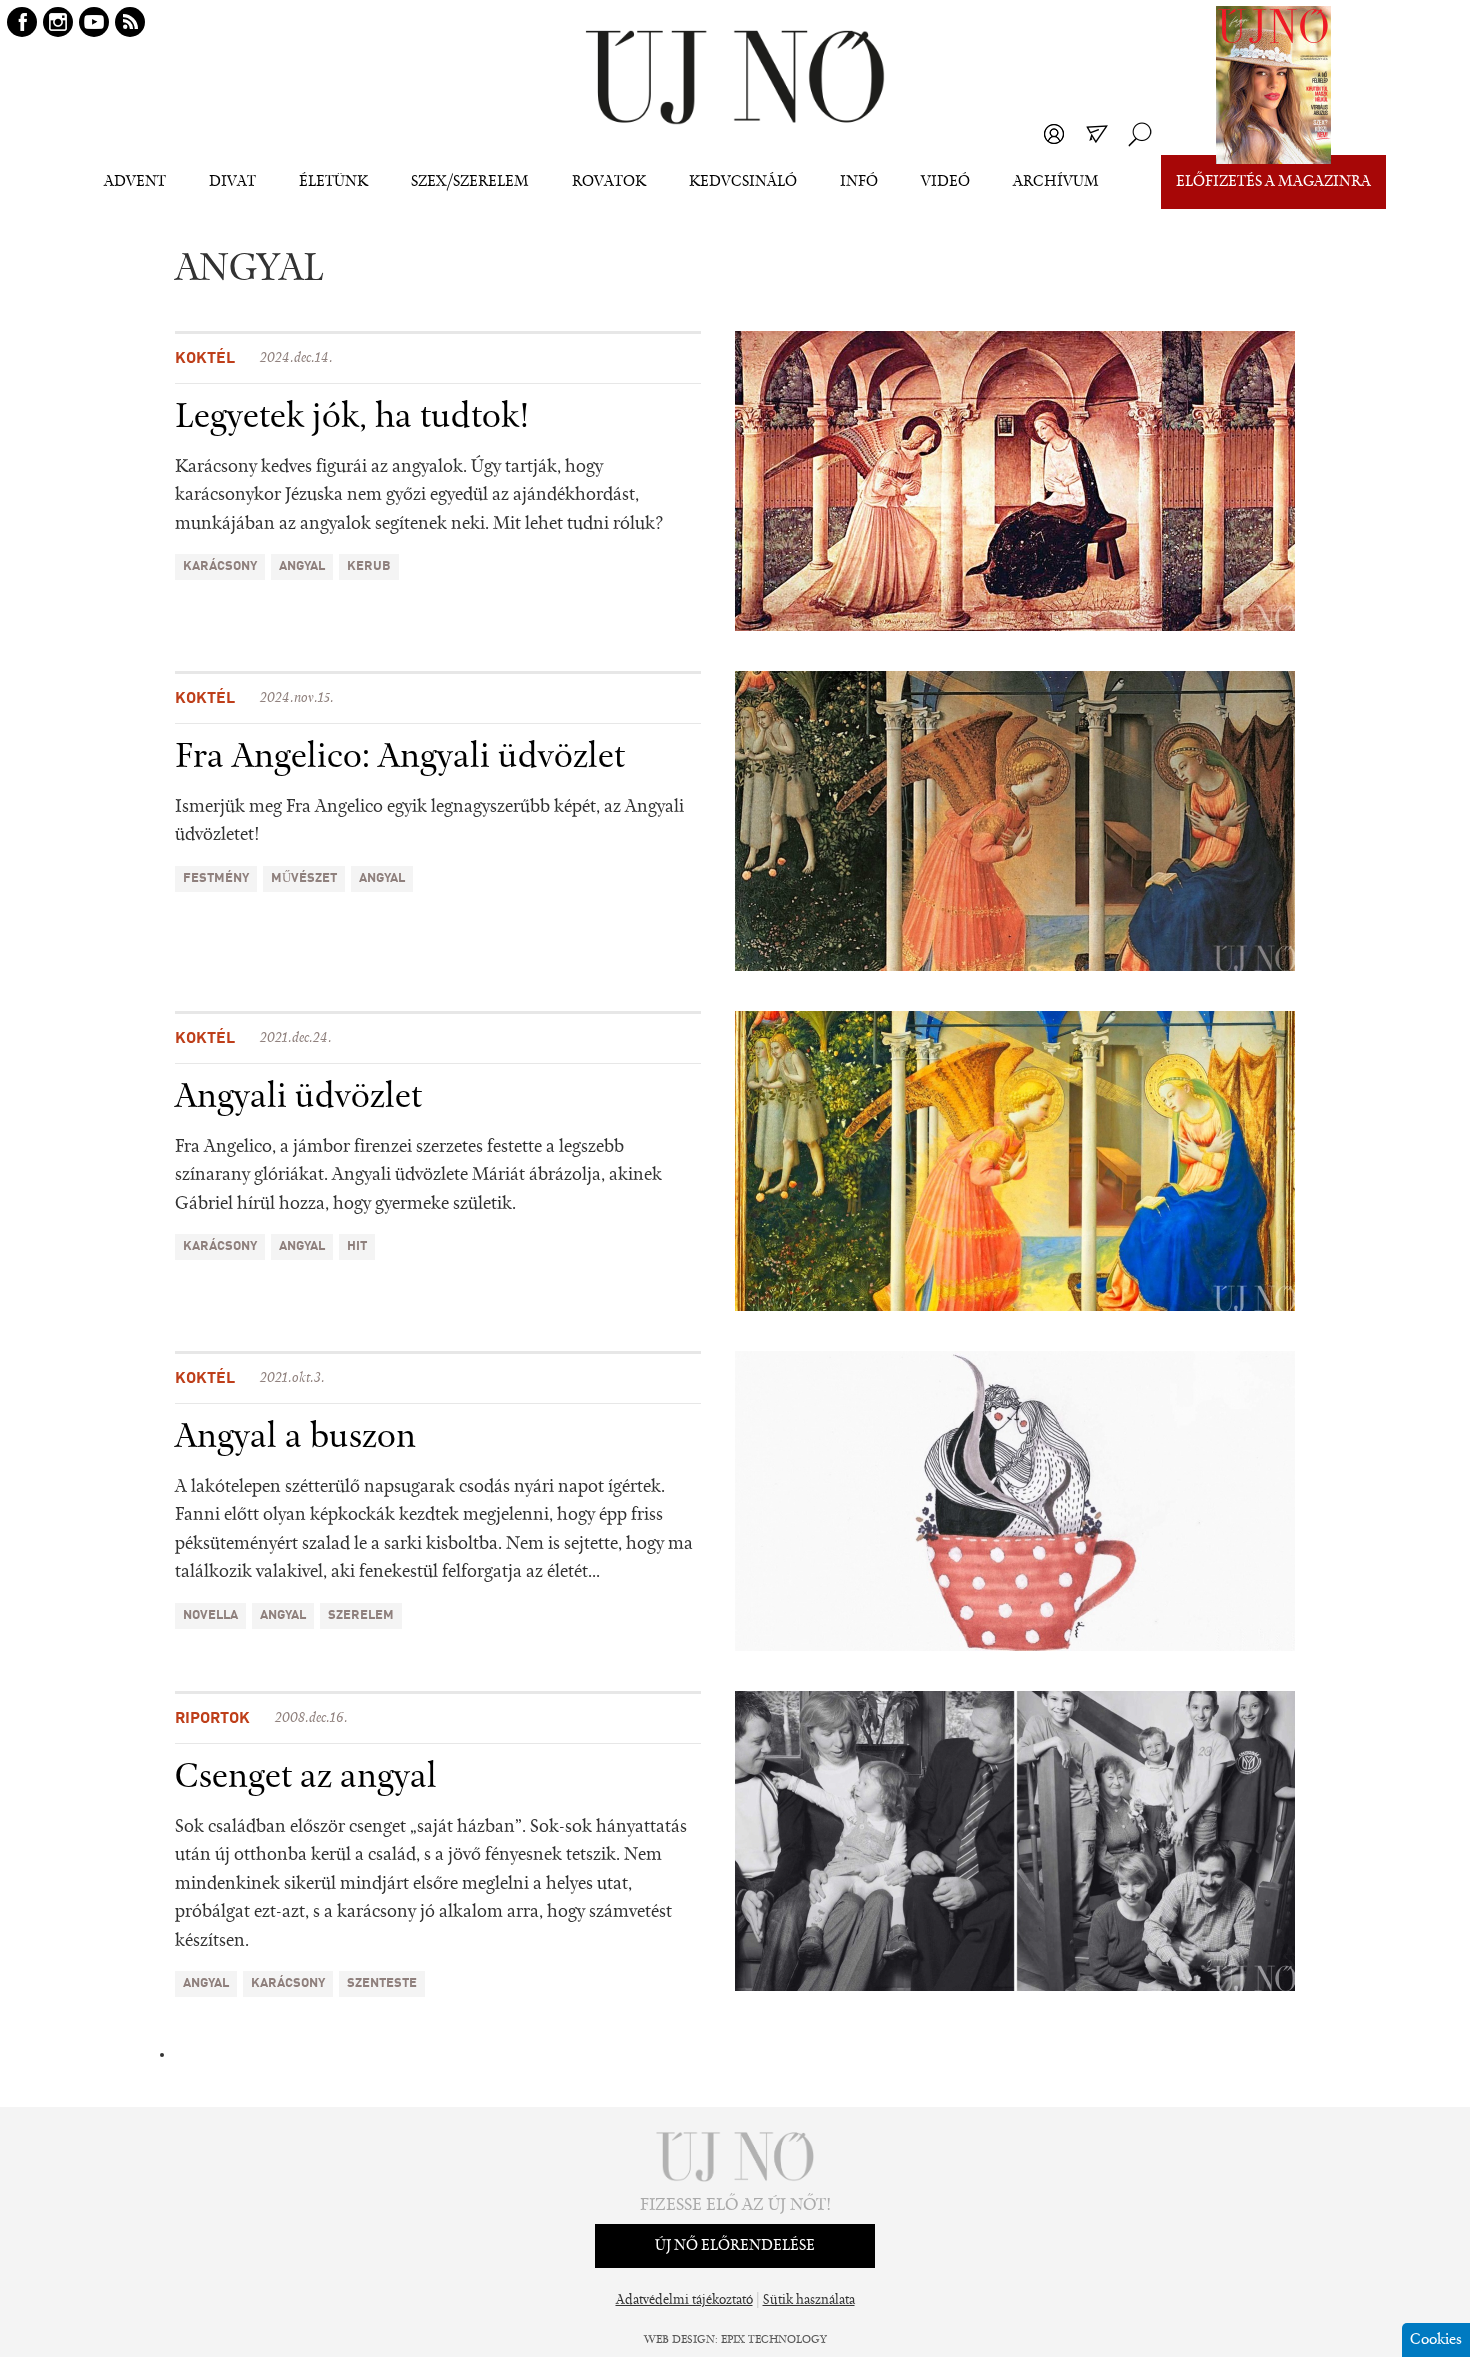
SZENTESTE (382, 1983)
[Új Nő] (735, 77)
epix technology (774, 2340)
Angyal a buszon (295, 1438)
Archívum (1056, 182)
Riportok (212, 1719)
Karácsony (220, 566)
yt (94, 22)
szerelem (361, 1615)
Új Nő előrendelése (735, 2246)
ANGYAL (302, 566)
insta (58, 22)
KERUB (369, 566)
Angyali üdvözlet (298, 1098)
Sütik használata (809, 2301)
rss (130, 22)
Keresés (1140, 134)
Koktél (205, 359)
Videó (945, 182)
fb (22, 22)
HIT (357, 1246)
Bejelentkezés (1054, 134)
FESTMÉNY (216, 878)
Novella (210, 1615)
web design (679, 2340)
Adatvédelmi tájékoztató (684, 2301)
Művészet (304, 878)
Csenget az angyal (306, 1778)
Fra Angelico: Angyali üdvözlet (400, 758)
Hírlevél (1097, 134)
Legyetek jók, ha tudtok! (352, 418)
